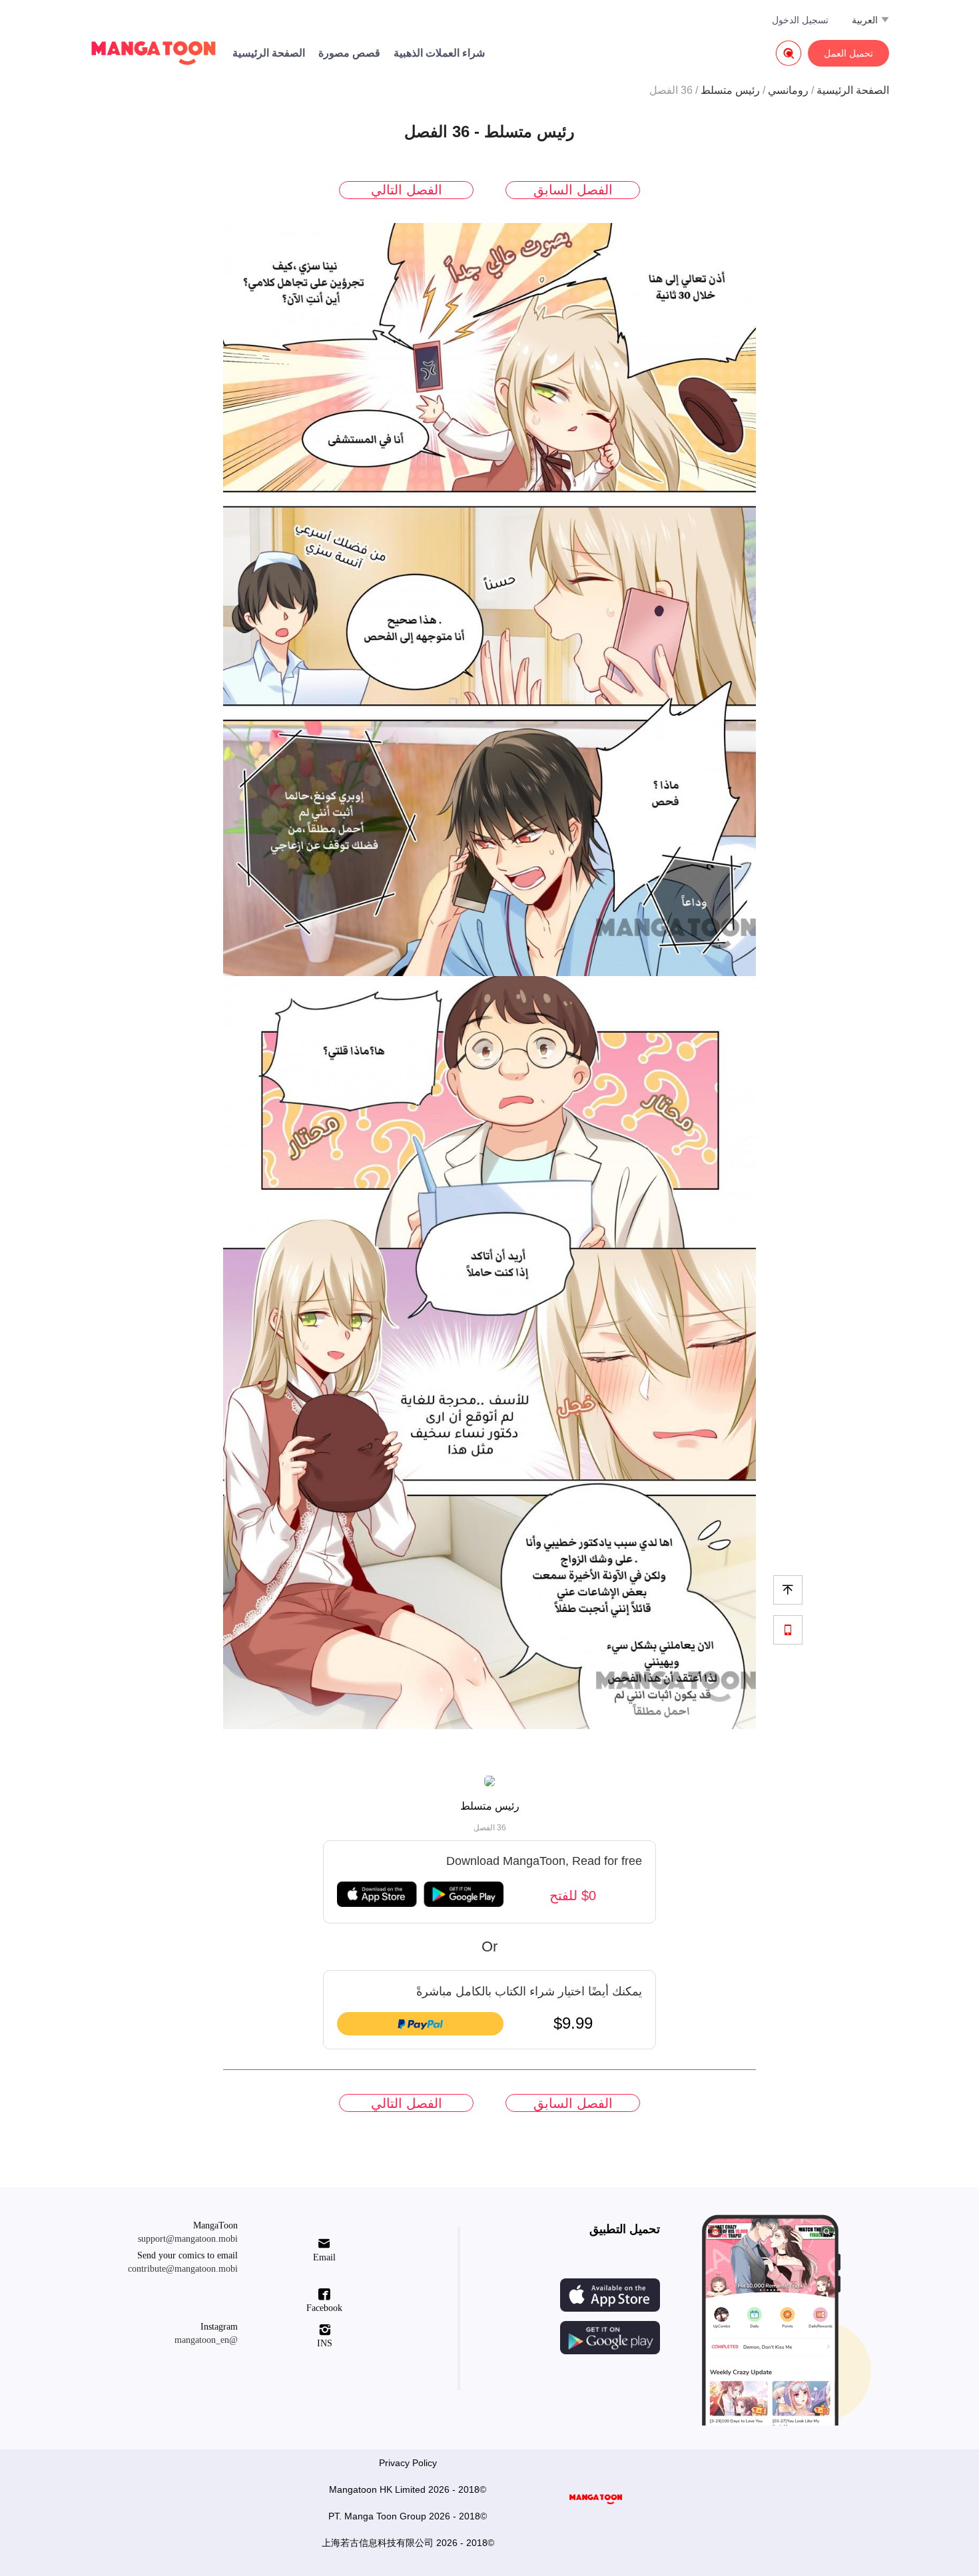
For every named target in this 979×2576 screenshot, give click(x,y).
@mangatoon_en (206, 2340)
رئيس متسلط (730, 90)
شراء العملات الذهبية (439, 53)
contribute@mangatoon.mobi (183, 2269)
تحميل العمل (848, 53)
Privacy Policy (408, 2463)
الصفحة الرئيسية (269, 53)
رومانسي (788, 90)
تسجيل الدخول (800, 20)
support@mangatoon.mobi (188, 2239)
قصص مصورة (349, 53)
